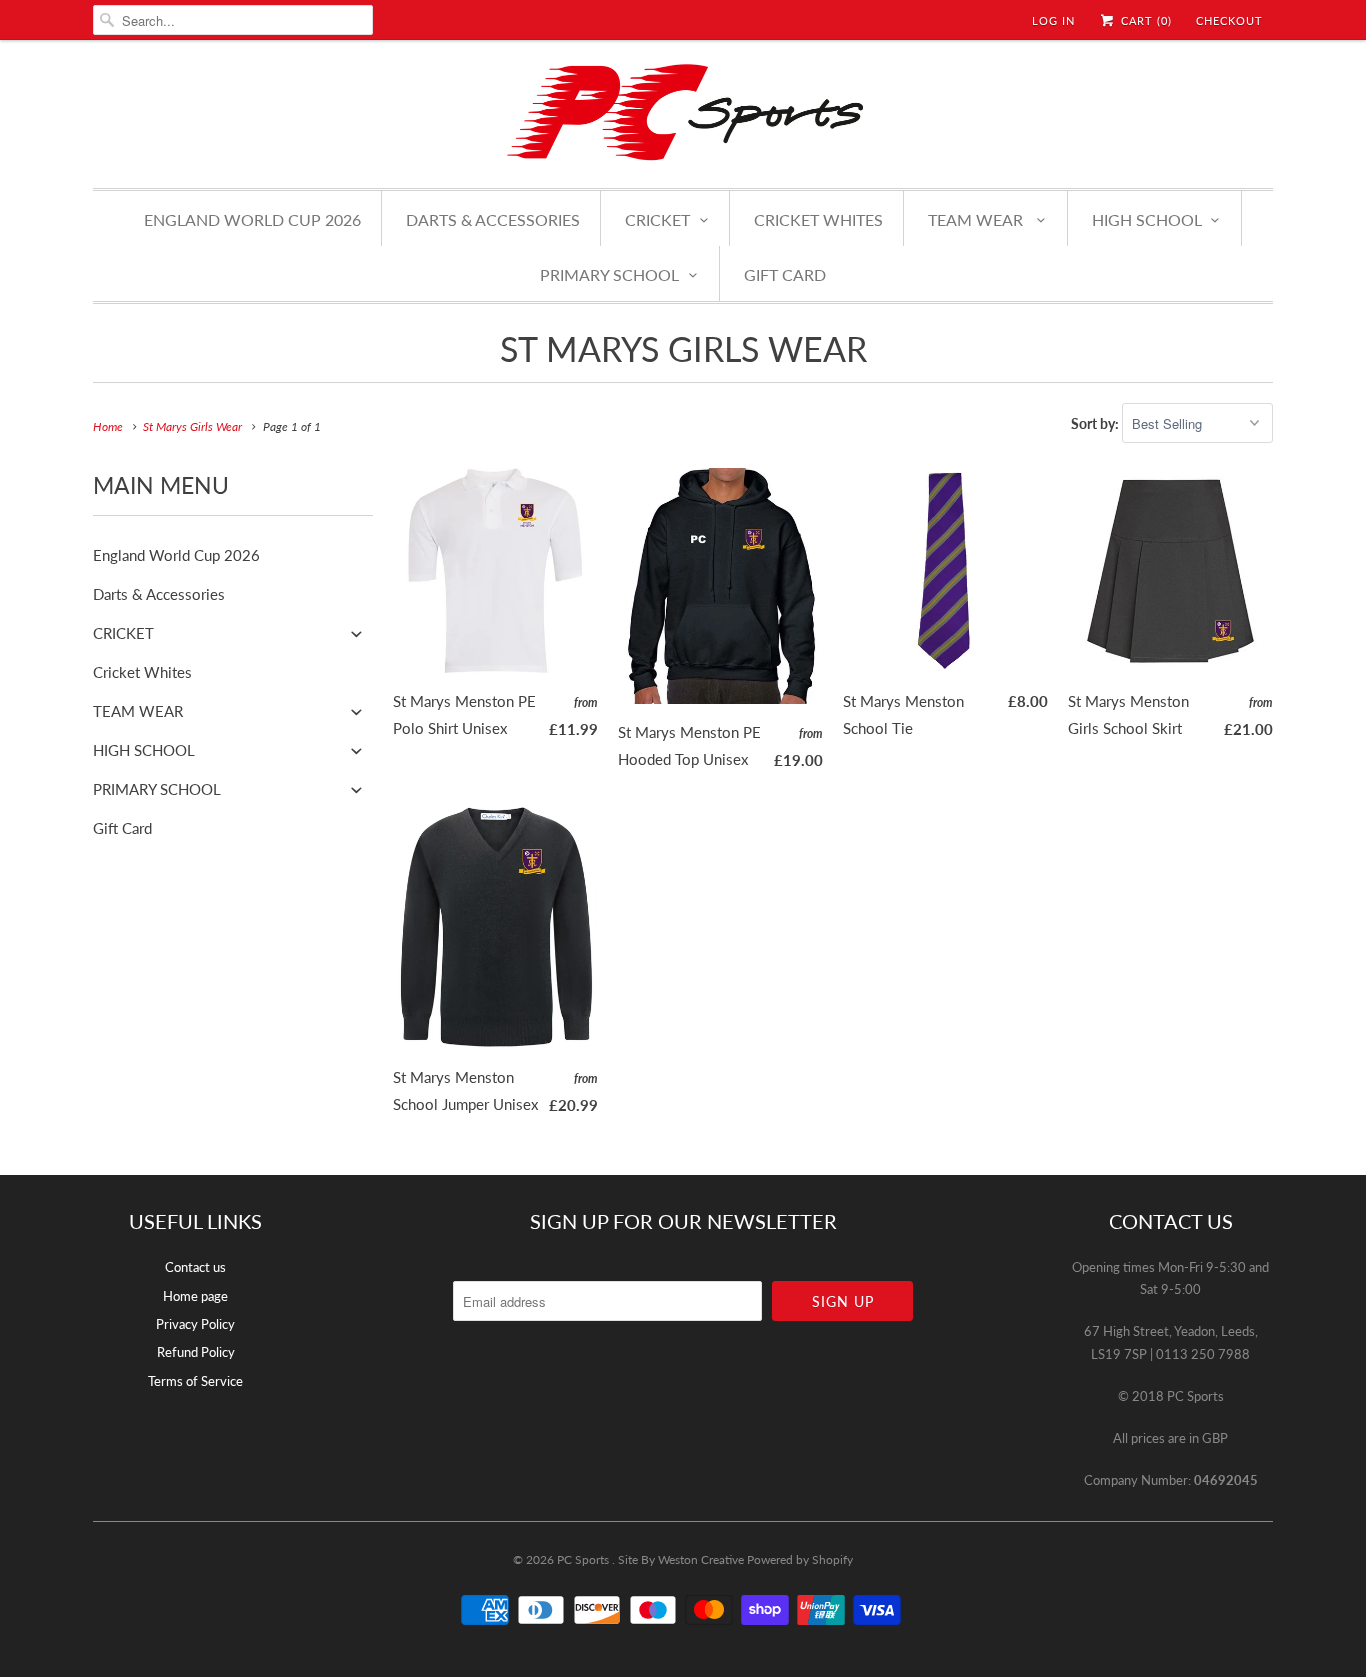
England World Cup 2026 (252, 219)
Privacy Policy (195, 1324)
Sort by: (1096, 423)
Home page (195, 1296)
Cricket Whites (818, 219)
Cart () (1144, 20)
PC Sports (584, 1559)
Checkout (1229, 20)
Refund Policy (196, 1352)
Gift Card (785, 274)
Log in (1053, 20)
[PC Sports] (683, 111)
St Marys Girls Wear (683, 348)
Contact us (195, 1267)
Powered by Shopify (800, 1559)
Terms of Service (195, 1381)
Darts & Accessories (493, 219)
